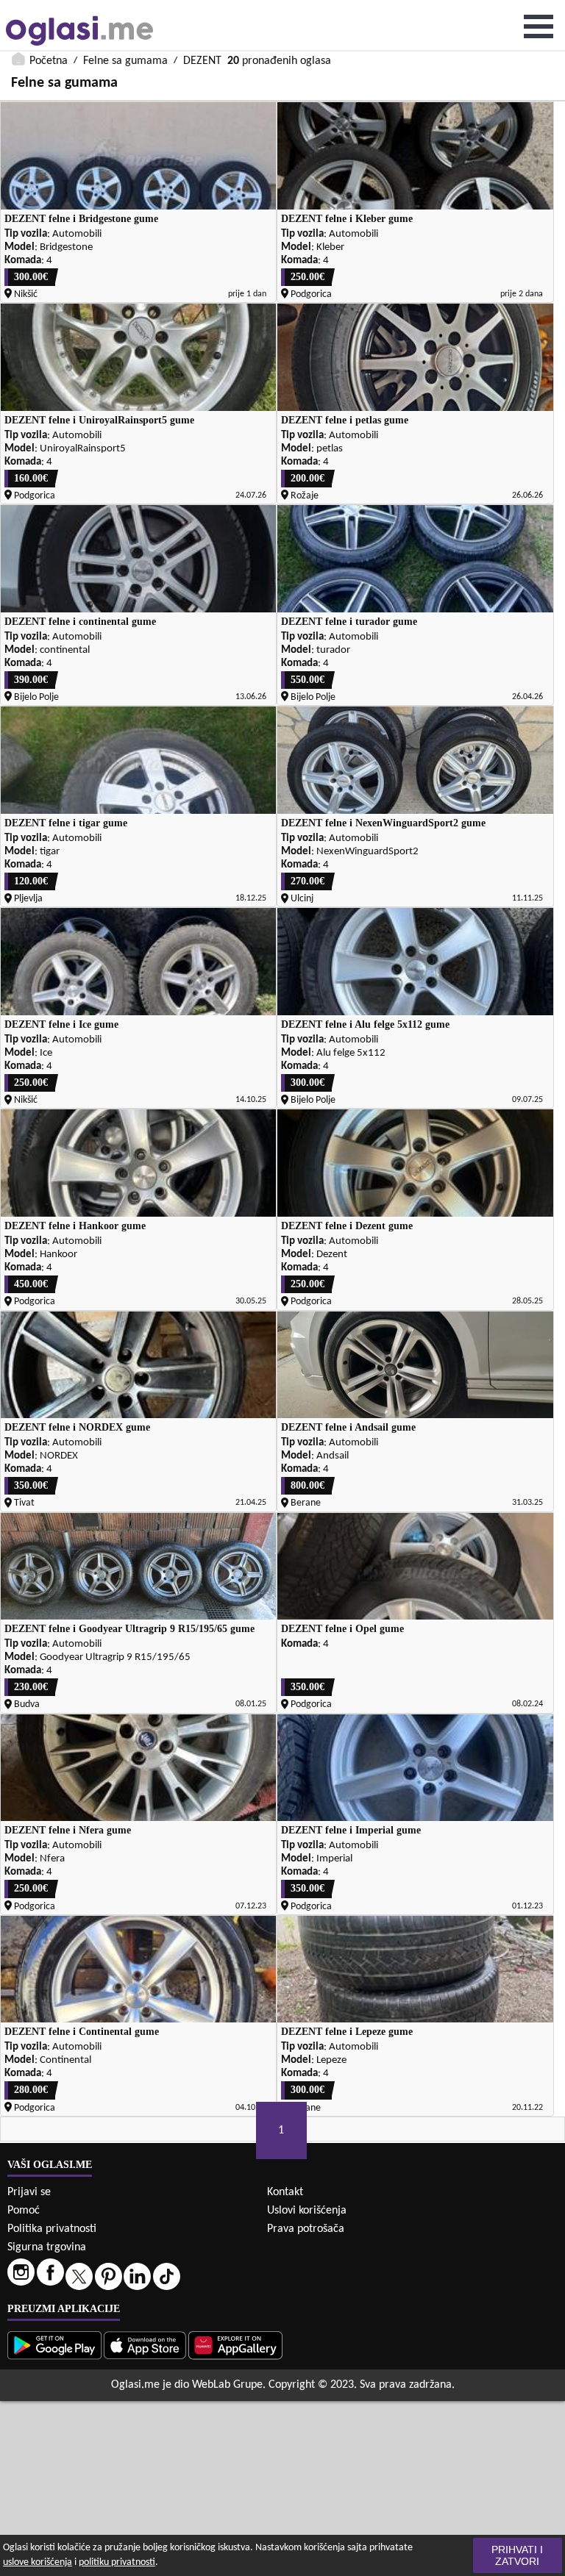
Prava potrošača (306, 2229)
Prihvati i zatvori (517, 2555)
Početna (49, 61)
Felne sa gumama (125, 61)
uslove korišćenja (38, 2562)
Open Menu (539, 26)
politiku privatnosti (117, 2562)
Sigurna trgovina (47, 2247)
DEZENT (202, 61)
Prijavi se (29, 2192)
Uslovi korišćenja (307, 2211)
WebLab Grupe (227, 2385)
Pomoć (24, 2211)
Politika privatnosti (52, 2229)
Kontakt (285, 2192)
